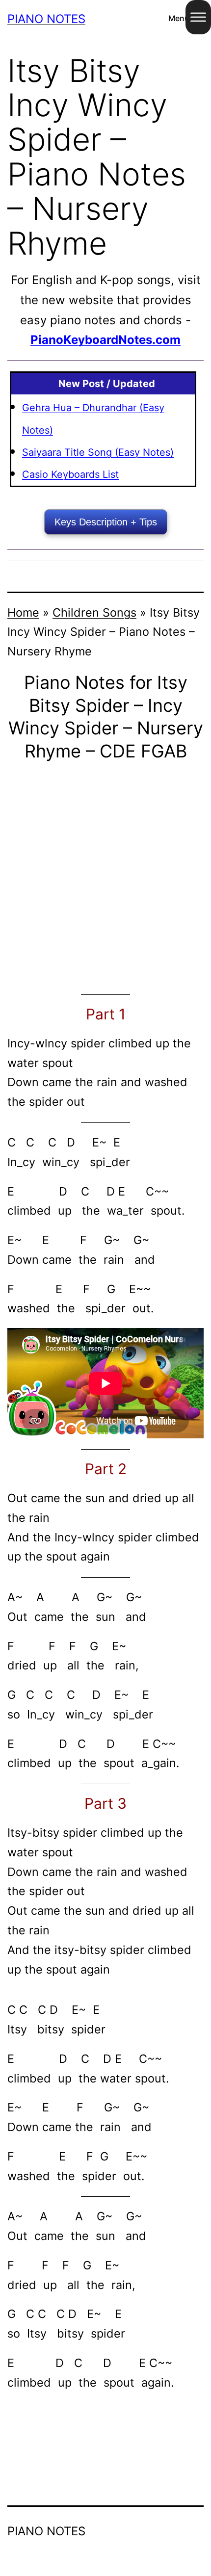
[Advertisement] (105, 878)
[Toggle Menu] (198, 17)
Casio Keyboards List (70, 474)
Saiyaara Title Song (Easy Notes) (98, 452)
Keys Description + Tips (106, 522)
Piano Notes (46, 19)
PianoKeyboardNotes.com (105, 340)
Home (23, 612)
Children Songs (94, 612)
